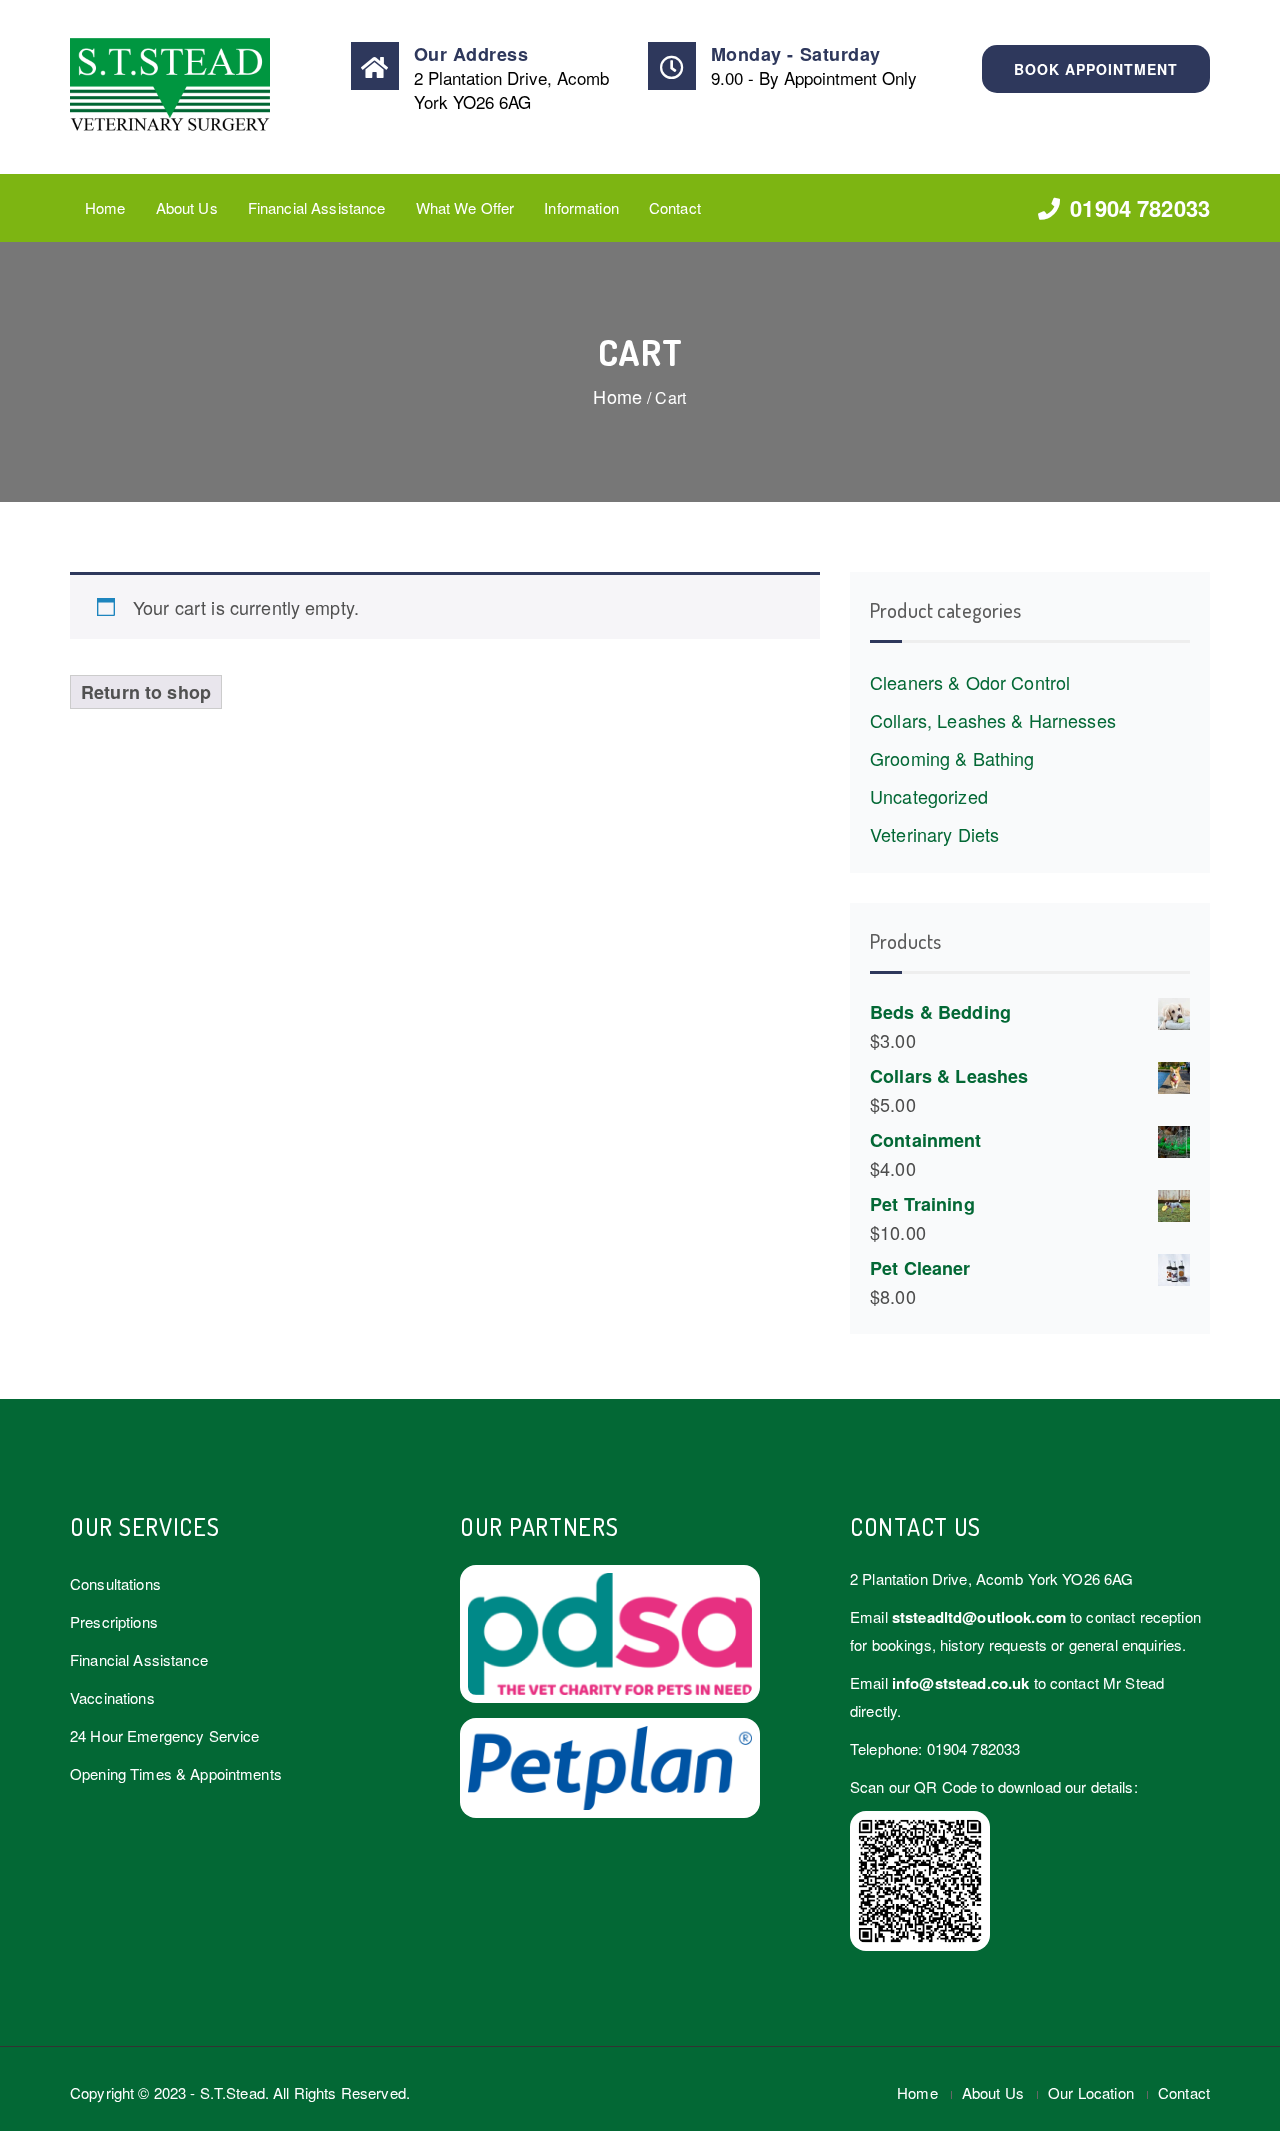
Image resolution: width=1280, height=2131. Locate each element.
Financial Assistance (317, 207)
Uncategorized (929, 796)
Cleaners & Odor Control (970, 682)
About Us (187, 207)
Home (105, 207)
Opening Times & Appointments (176, 1773)
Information (581, 207)
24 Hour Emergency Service (165, 1735)
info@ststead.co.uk (961, 1683)
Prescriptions (114, 1621)
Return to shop (146, 692)
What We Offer (465, 207)
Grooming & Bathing (952, 758)
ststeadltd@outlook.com (979, 1617)
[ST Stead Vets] (201, 87)
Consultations (115, 1583)
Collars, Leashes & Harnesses (993, 720)
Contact (675, 207)
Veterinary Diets (934, 834)
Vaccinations (112, 1697)
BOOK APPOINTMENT (1096, 69)
